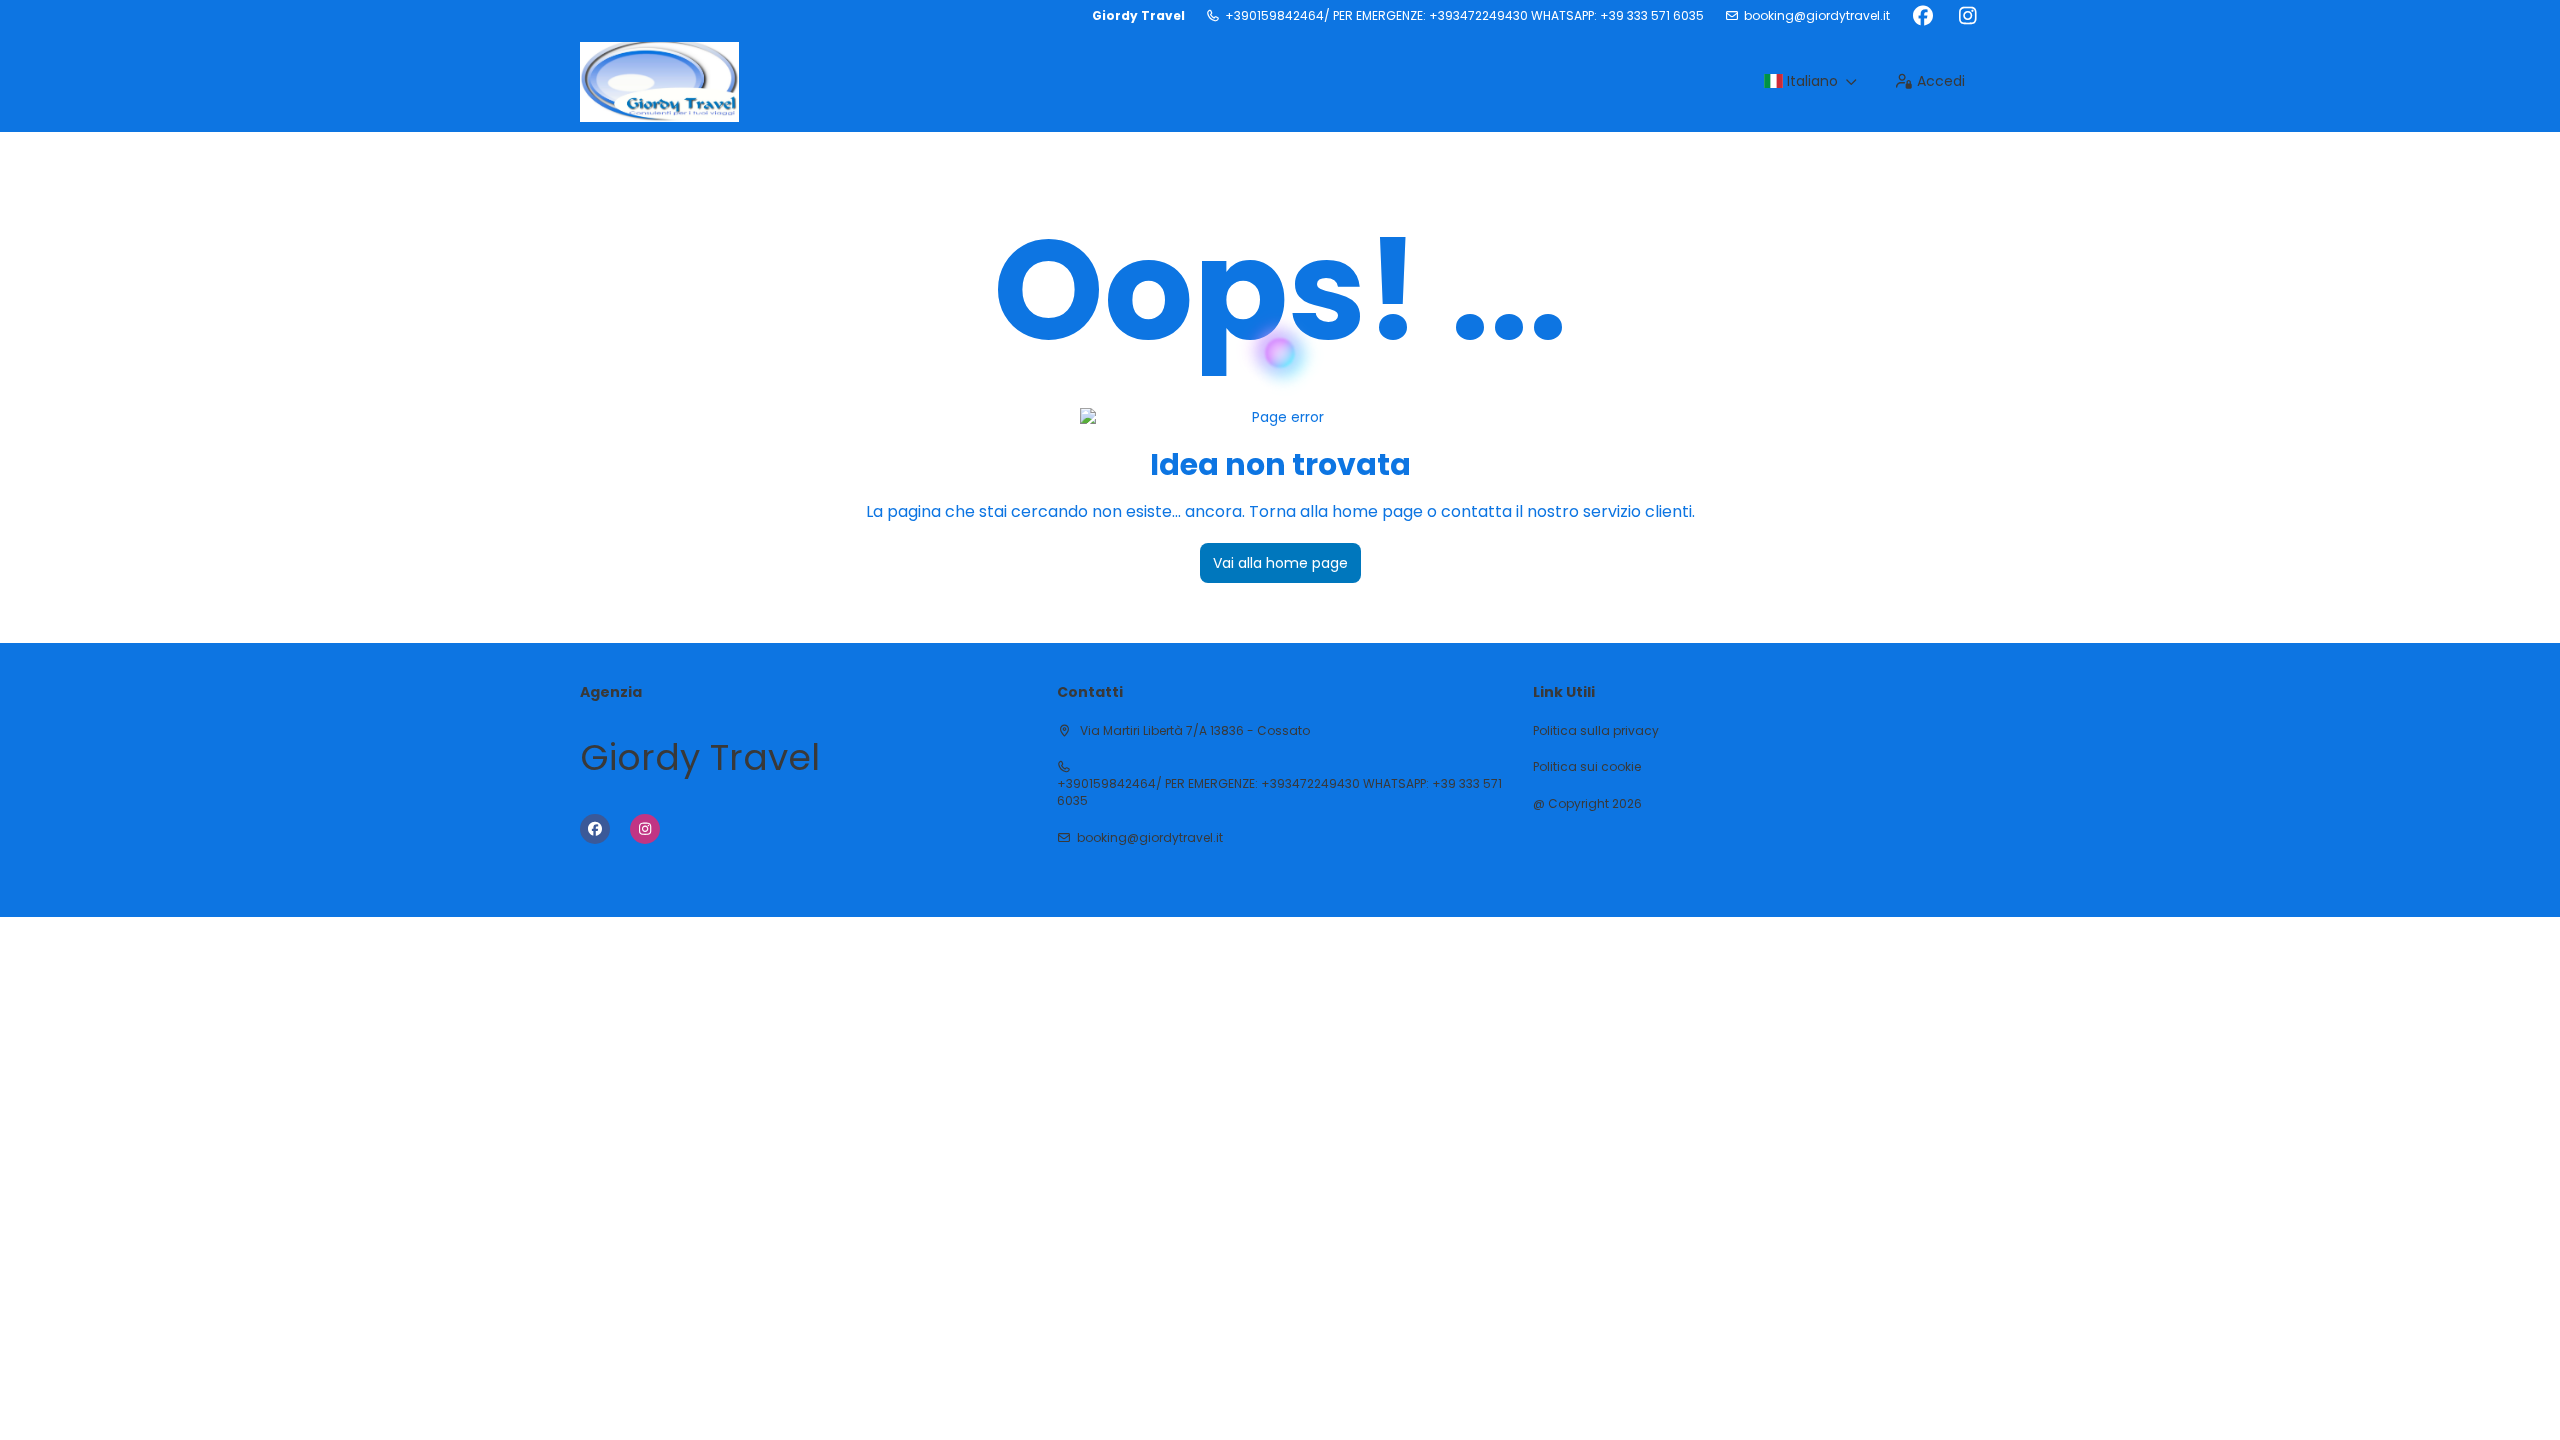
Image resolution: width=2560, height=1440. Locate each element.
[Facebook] (1922, 16)
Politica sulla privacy (1596, 731)
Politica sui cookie (1587, 767)
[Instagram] (1967, 16)
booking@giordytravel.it (1817, 16)
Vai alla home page (1280, 563)
